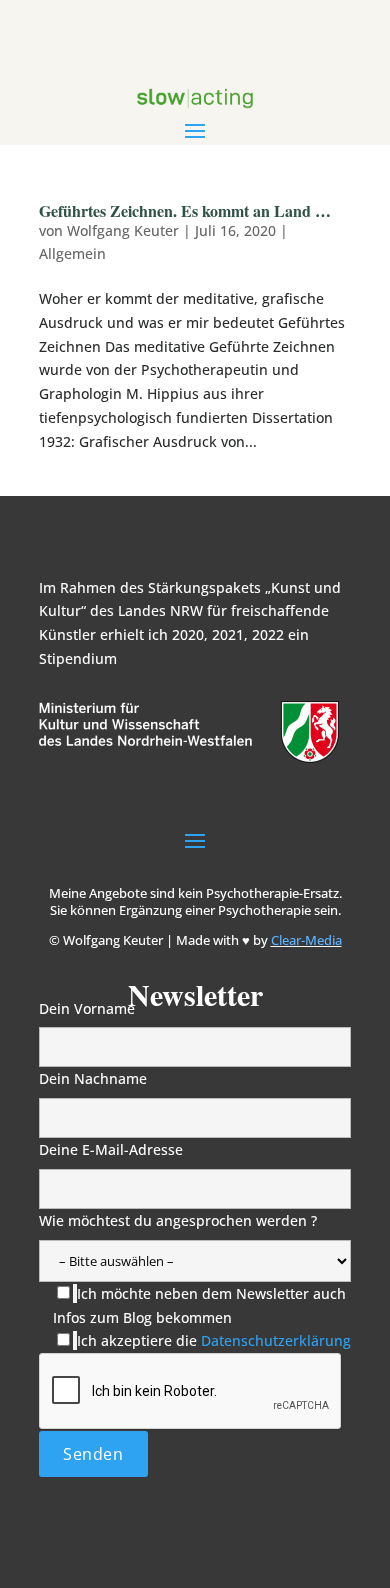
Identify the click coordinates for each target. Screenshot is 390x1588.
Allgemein (72, 253)
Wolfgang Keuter (123, 230)
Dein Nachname (93, 1078)
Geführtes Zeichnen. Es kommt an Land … (185, 210)
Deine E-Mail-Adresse (111, 1149)
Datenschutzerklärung (276, 1340)
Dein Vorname (87, 1008)
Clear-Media (306, 940)
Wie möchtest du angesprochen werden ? (178, 1220)
